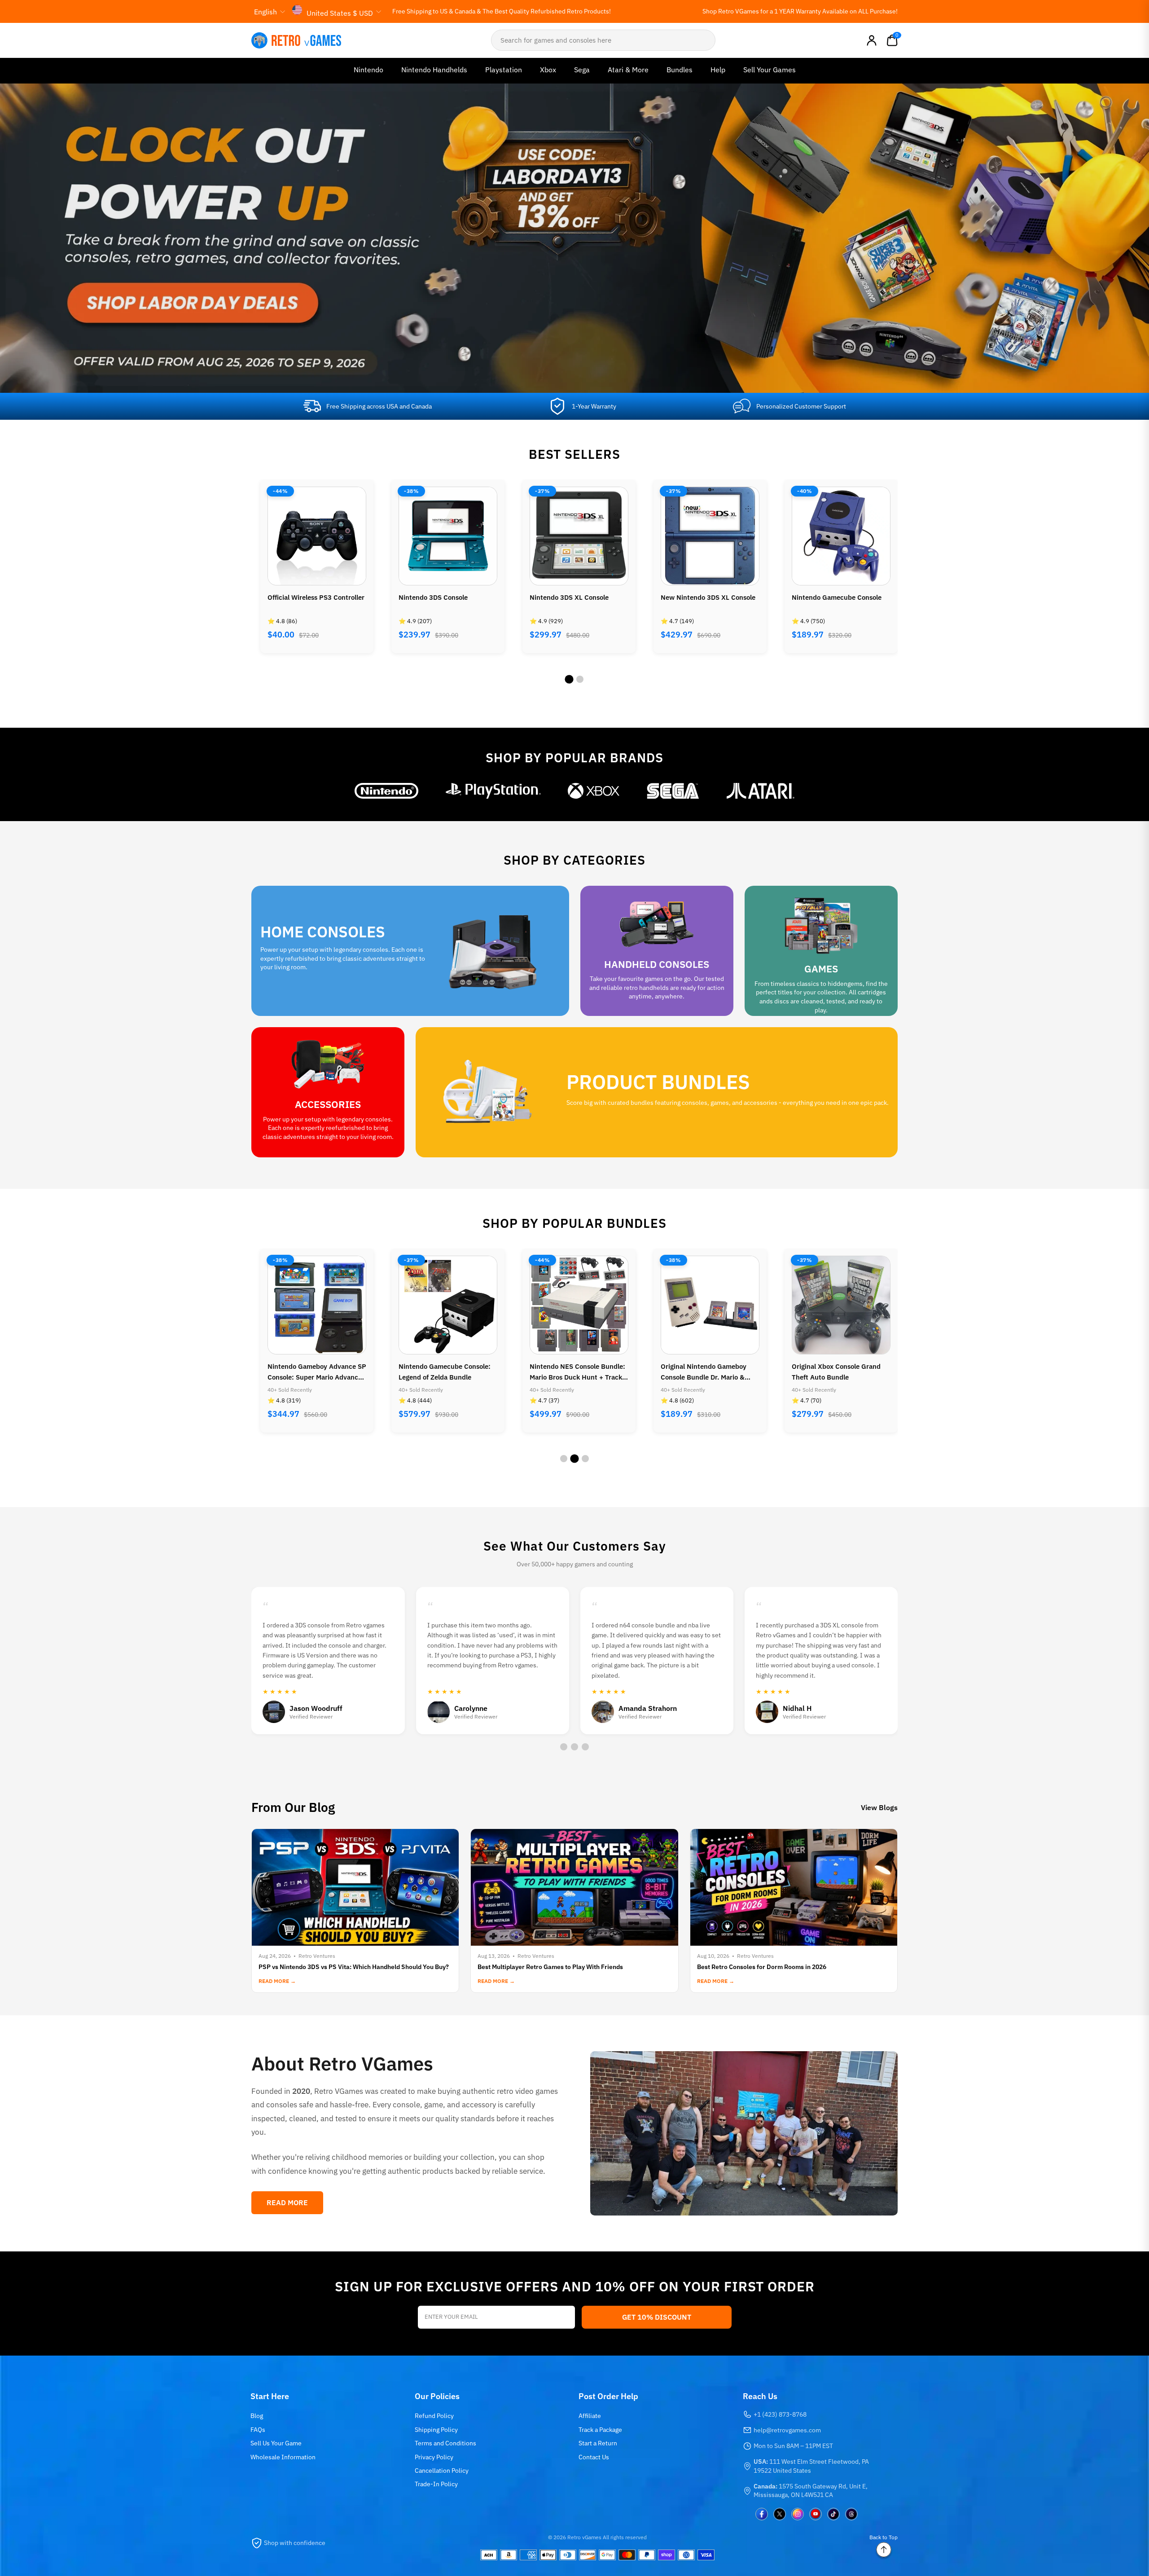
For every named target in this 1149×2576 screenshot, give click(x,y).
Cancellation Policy (442, 2470)
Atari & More (628, 70)
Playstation (504, 70)
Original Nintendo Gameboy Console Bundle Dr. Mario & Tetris (572, 1372)
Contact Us (594, 2457)
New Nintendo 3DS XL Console (577, 597)
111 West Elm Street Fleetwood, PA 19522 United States (811, 2466)
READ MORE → (277, 1981)
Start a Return (598, 2443)
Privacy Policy (434, 2457)
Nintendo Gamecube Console (706, 597)
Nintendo (368, 70)
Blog (257, 2416)
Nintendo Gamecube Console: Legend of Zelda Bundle (314, 1372)
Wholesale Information (283, 2457)
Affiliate (590, 2416)
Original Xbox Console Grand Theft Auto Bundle (705, 1372)
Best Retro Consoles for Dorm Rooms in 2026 (762, 1967)
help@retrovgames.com (787, 2430)
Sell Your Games (770, 70)
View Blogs (879, 1807)
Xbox (548, 70)
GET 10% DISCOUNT (657, 2317)
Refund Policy (434, 2416)
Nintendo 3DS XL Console (438, 597)
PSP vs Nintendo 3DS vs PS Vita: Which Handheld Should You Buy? (354, 1967)
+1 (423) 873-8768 (780, 2414)
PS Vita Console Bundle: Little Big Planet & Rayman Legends (838, 1372)
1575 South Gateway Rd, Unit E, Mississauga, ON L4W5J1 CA (811, 2491)
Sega (582, 70)
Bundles (680, 70)
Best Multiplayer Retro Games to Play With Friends (550, 1967)
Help (718, 70)
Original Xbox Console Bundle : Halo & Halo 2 (840, 603)
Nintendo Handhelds (434, 70)
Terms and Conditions (445, 2443)
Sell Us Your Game (276, 2443)
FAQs (258, 2430)
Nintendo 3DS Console (302, 597)
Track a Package (600, 2430)
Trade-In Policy (436, 2484)
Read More (287, 2202)
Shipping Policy (436, 2430)
